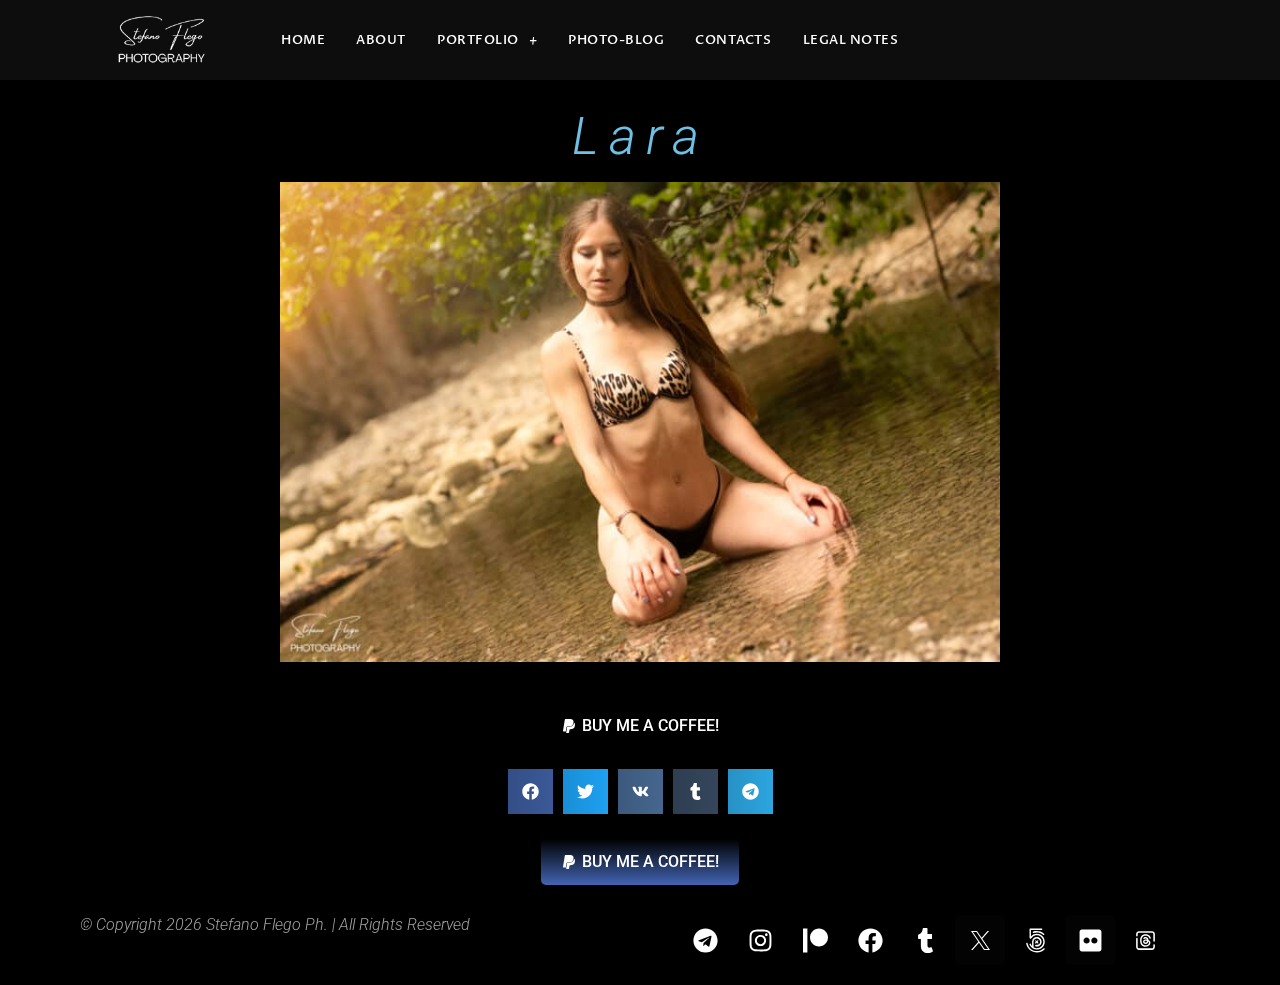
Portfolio (478, 40)
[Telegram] (705, 940)
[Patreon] (815, 940)
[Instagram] (760, 940)
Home (303, 40)
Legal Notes (851, 40)
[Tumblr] (925, 940)
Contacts (733, 40)
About (381, 40)
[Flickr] (1090, 940)
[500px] (1035, 940)
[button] (640, 726)
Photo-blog (616, 40)
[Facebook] (870, 940)
